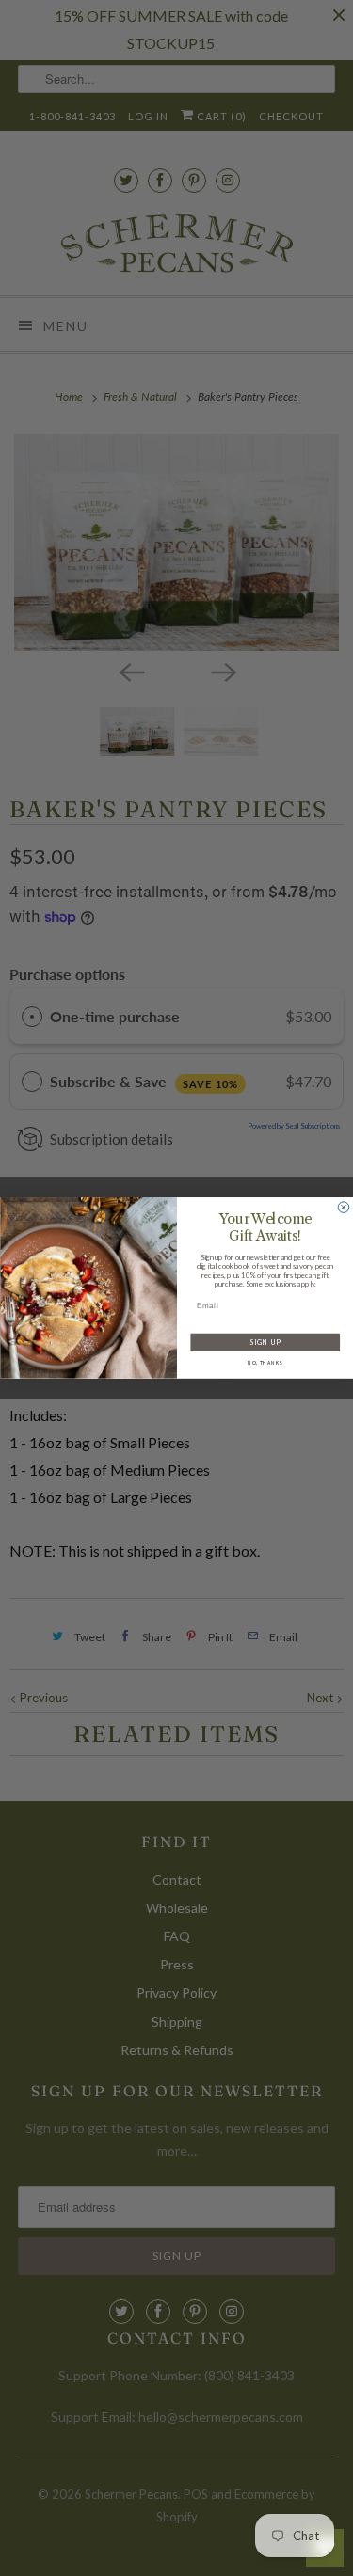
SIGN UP (265, 1342)
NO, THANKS (265, 1363)
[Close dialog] (344, 1208)
